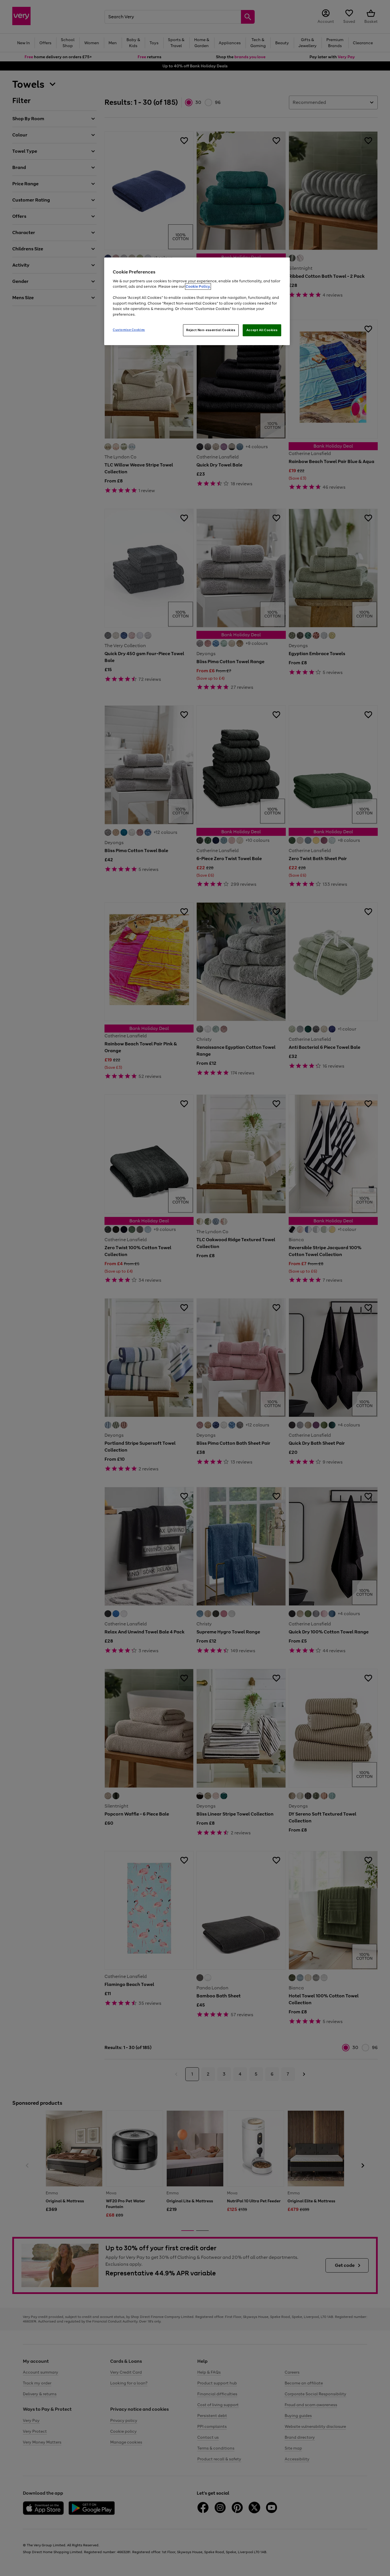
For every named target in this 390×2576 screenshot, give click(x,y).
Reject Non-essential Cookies (211, 330)
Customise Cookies (129, 330)
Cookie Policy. (198, 286)
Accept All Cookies (262, 330)
